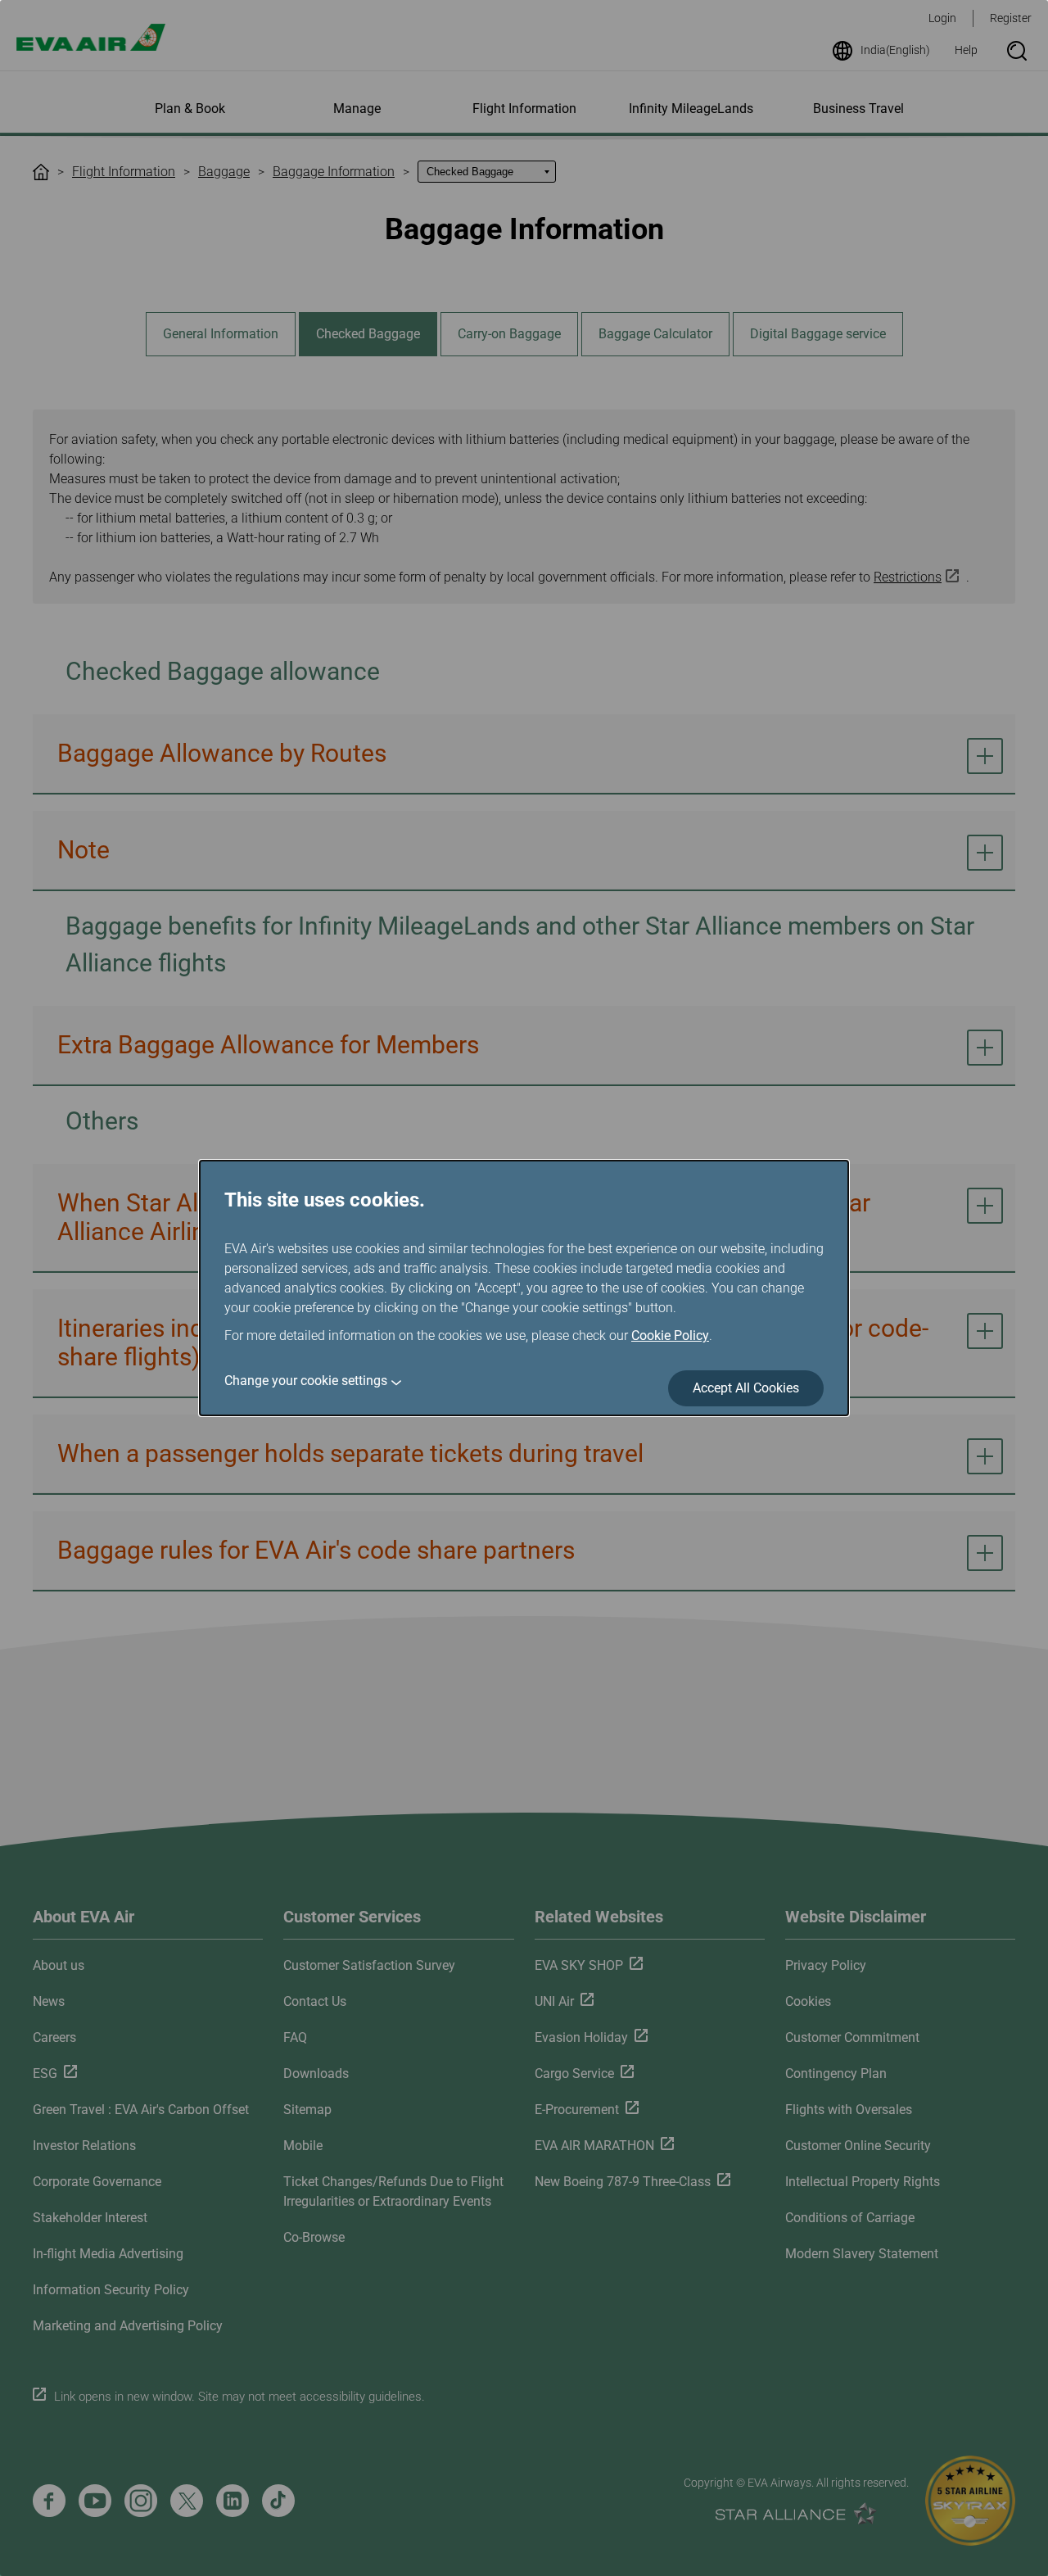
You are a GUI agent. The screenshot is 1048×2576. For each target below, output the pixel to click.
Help (966, 50)
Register (1011, 18)
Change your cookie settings (306, 1381)
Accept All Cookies (746, 1388)
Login (942, 18)
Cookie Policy (670, 1336)
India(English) (895, 50)
